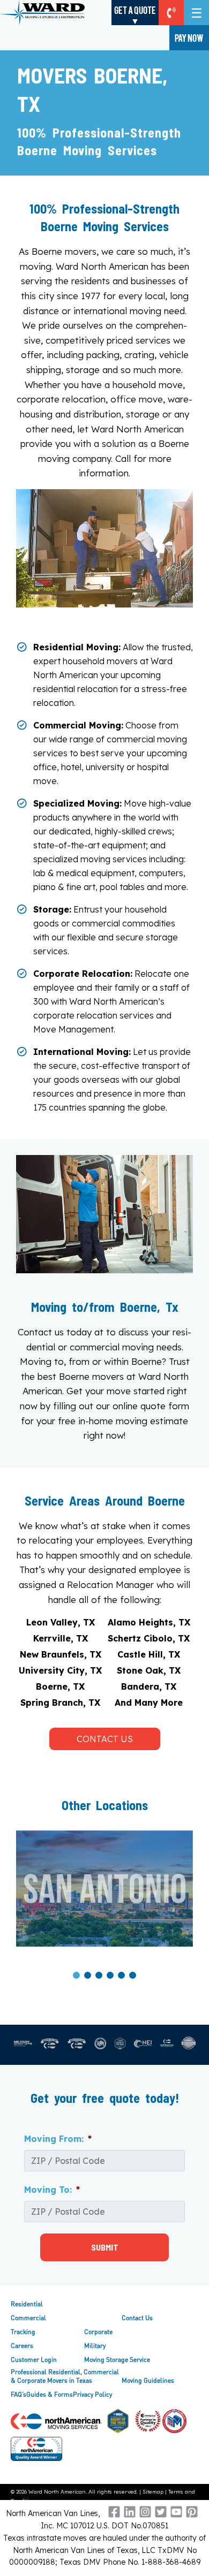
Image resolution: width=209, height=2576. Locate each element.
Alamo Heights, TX (149, 1622)
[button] (76, 1974)
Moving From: (58, 2139)
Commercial (28, 2318)
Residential (27, 2304)
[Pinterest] (192, 2515)
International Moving (81, 1052)
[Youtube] (176, 2515)
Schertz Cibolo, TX (149, 1638)
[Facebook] (114, 2515)
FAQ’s (18, 2394)
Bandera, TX (149, 1686)
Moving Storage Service (117, 2360)
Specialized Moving (76, 803)
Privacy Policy (92, 2394)
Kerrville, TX (61, 1638)
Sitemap (153, 2492)
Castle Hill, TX (149, 1654)
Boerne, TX (60, 1686)
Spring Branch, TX (60, 1703)
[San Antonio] (104, 1889)
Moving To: (52, 2190)
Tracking (23, 2332)
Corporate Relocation (82, 974)
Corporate (98, 2332)
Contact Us (105, 1739)
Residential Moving (76, 647)
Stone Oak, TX (149, 1670)
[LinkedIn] (130, 2515)
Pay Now (189, 37)
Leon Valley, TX (61, 1622)
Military (95, 2346)
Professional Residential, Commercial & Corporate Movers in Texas (65, 2376)
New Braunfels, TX (61, 1654)
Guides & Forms (50, 2394)
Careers (22, 2346)
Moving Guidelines (148, 2380)
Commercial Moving (77, 725)
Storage (51, 909)
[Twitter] (161, 2515)
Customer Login (34, 2360)
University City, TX (60, 1670)
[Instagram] (145, 2515)
